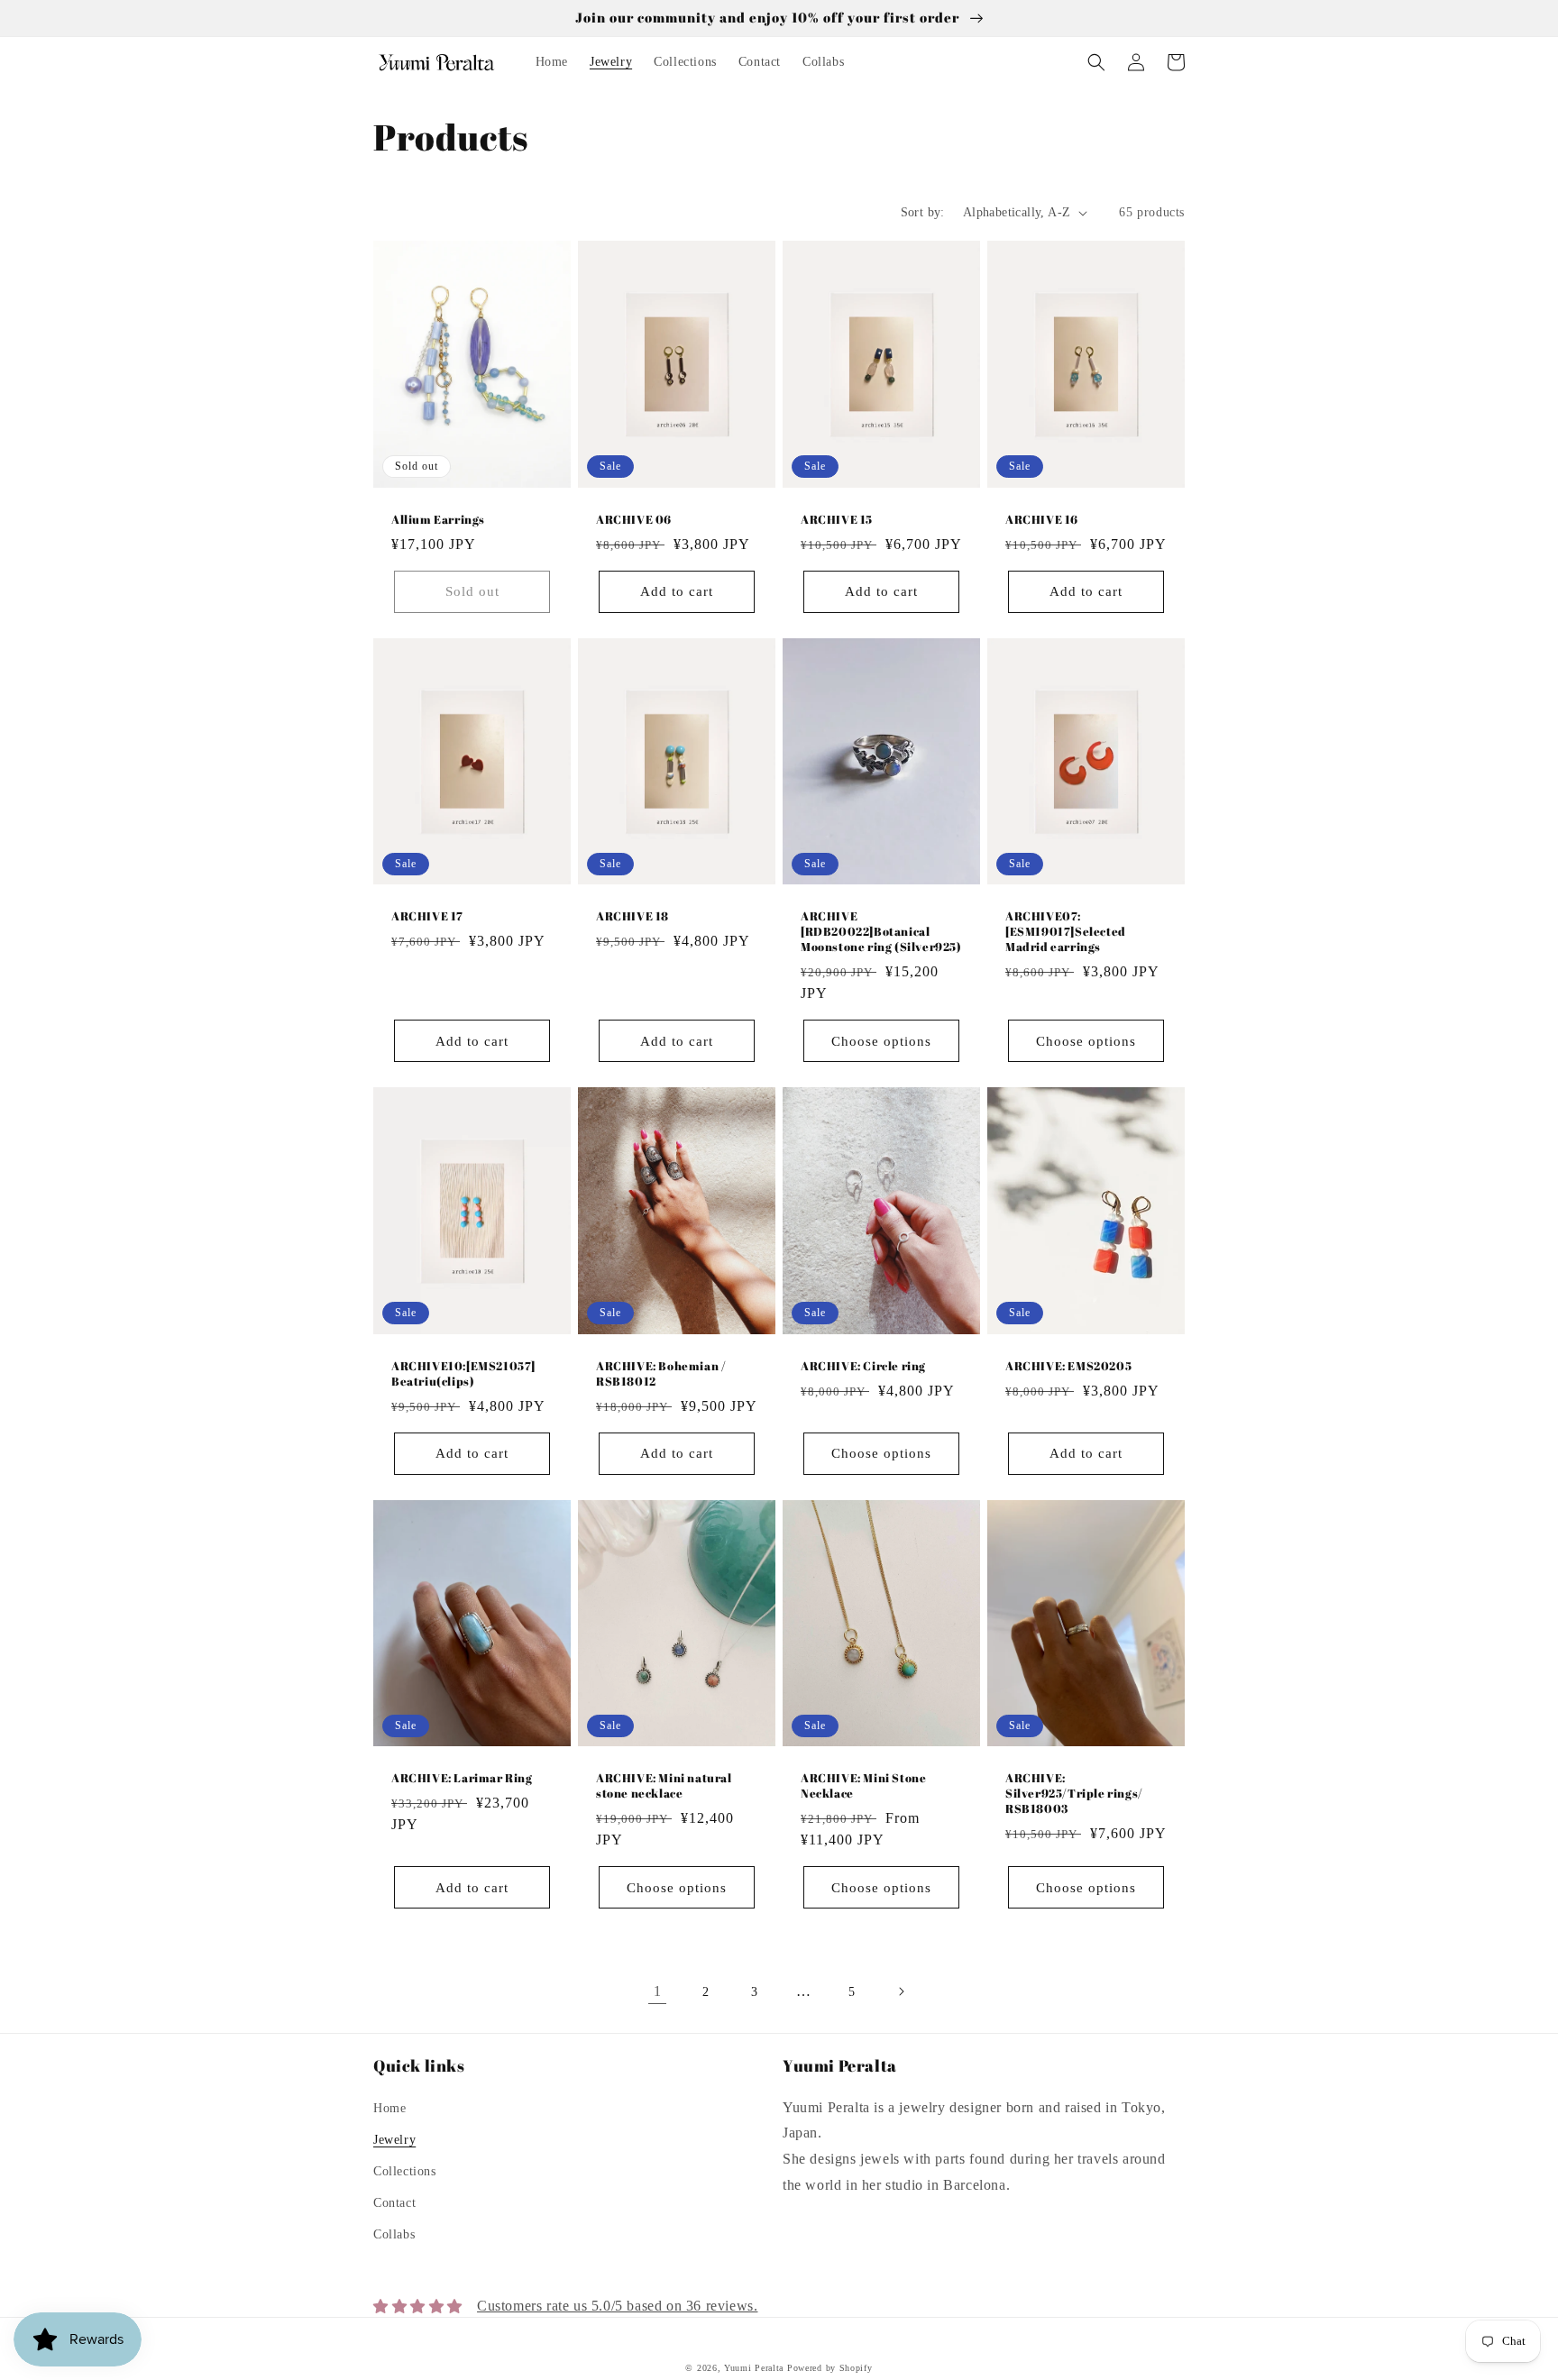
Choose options (881, 1041)
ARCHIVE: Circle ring (863, 1366)
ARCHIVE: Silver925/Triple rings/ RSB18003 (1074, 1794)
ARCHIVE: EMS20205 (1068, 1366)
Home (389, 2108)
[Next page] (901, 1991)
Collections (405, 2171)
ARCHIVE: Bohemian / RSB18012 (661, 1374)
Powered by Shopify (830, 2368)
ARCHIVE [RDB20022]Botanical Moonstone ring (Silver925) (881, 932)
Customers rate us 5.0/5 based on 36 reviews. (617, 2306)
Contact (394, 2203)
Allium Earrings (438, 520)
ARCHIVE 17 (427, 916)
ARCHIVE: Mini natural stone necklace (664, 1786)
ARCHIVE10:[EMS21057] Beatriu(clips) (463, 1374)
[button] (1096, 62)
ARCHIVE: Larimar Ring (462, 1778)
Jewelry (394, 2140)
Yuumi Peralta (754, 2368)
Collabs (394, 2234)
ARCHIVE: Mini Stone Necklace (863, 1786)
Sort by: (923, 212)
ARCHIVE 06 (634, 520)
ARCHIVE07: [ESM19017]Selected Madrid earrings (1066, 932)
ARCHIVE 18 (632, 916)
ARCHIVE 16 (1042, 520)
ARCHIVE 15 (837, 520)
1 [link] (658, 1991)
